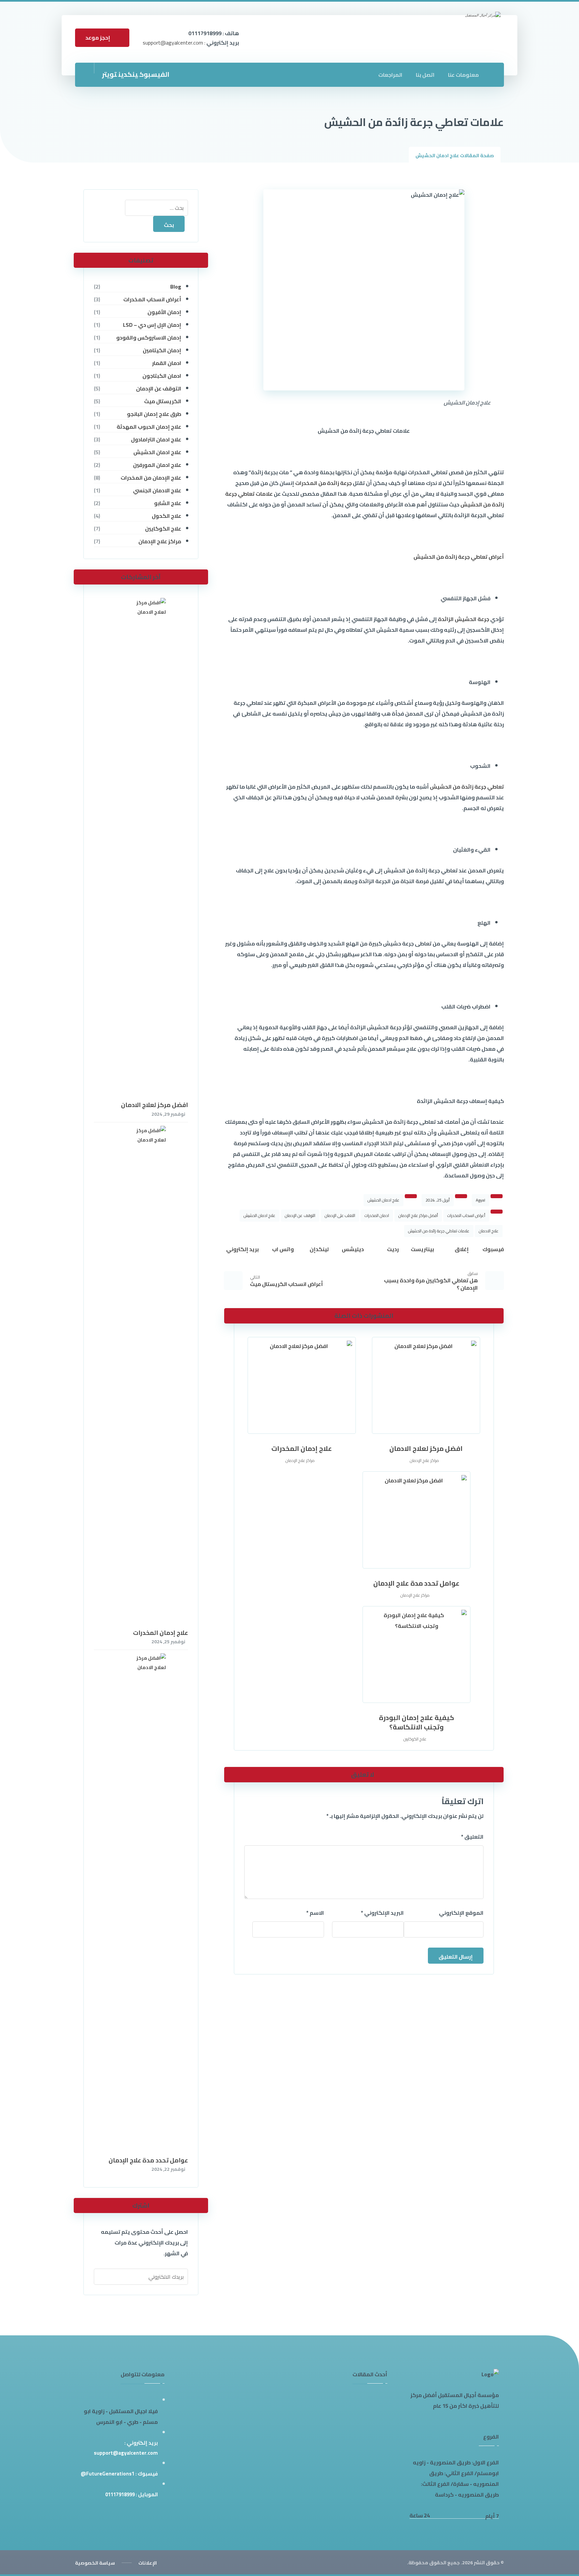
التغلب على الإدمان (340, 1215)
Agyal (480, 1200)
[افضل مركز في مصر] (464, 39)
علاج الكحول (166, 516)
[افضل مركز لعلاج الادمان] (141, 849)
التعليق (472, 1837)
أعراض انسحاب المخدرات (466, 1215)
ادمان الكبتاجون (162, 376)
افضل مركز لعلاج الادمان (154, 1105)
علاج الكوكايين (415, 1739)
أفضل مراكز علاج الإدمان (418, 1215)
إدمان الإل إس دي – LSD (152, 325)
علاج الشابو (168, 503)
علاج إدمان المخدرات (160, 1633)
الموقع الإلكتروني (461, 1913)
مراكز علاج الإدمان (424, 1460)
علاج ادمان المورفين (157, 465)
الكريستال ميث (163, 401)
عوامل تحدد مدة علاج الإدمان (148, 2160)
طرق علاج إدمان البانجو (154, 414)
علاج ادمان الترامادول (156, 439)
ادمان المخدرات (377, 1215)
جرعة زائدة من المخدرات (324, 483)
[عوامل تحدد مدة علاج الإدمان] (141, 1905)
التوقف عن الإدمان (300, 1215)
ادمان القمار (167, 363)
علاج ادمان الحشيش (383, 1200)
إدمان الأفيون (164, 312)
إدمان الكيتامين (162, 350)
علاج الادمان (489, 1231)
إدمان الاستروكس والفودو (149, 338)
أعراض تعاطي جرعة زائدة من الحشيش (459, 557)
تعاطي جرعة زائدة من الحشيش (467, 787)
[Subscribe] (101, 2277)
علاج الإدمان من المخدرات (151, 478)
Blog (176, 287)
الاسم (315, 1913)
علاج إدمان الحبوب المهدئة (149, 427)
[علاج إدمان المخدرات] (141, 1377)
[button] (154, 74)
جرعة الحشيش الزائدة (464, 619)
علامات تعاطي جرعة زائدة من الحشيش (439, 1231)
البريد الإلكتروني (382, 1913)
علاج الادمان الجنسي (157, 490)
